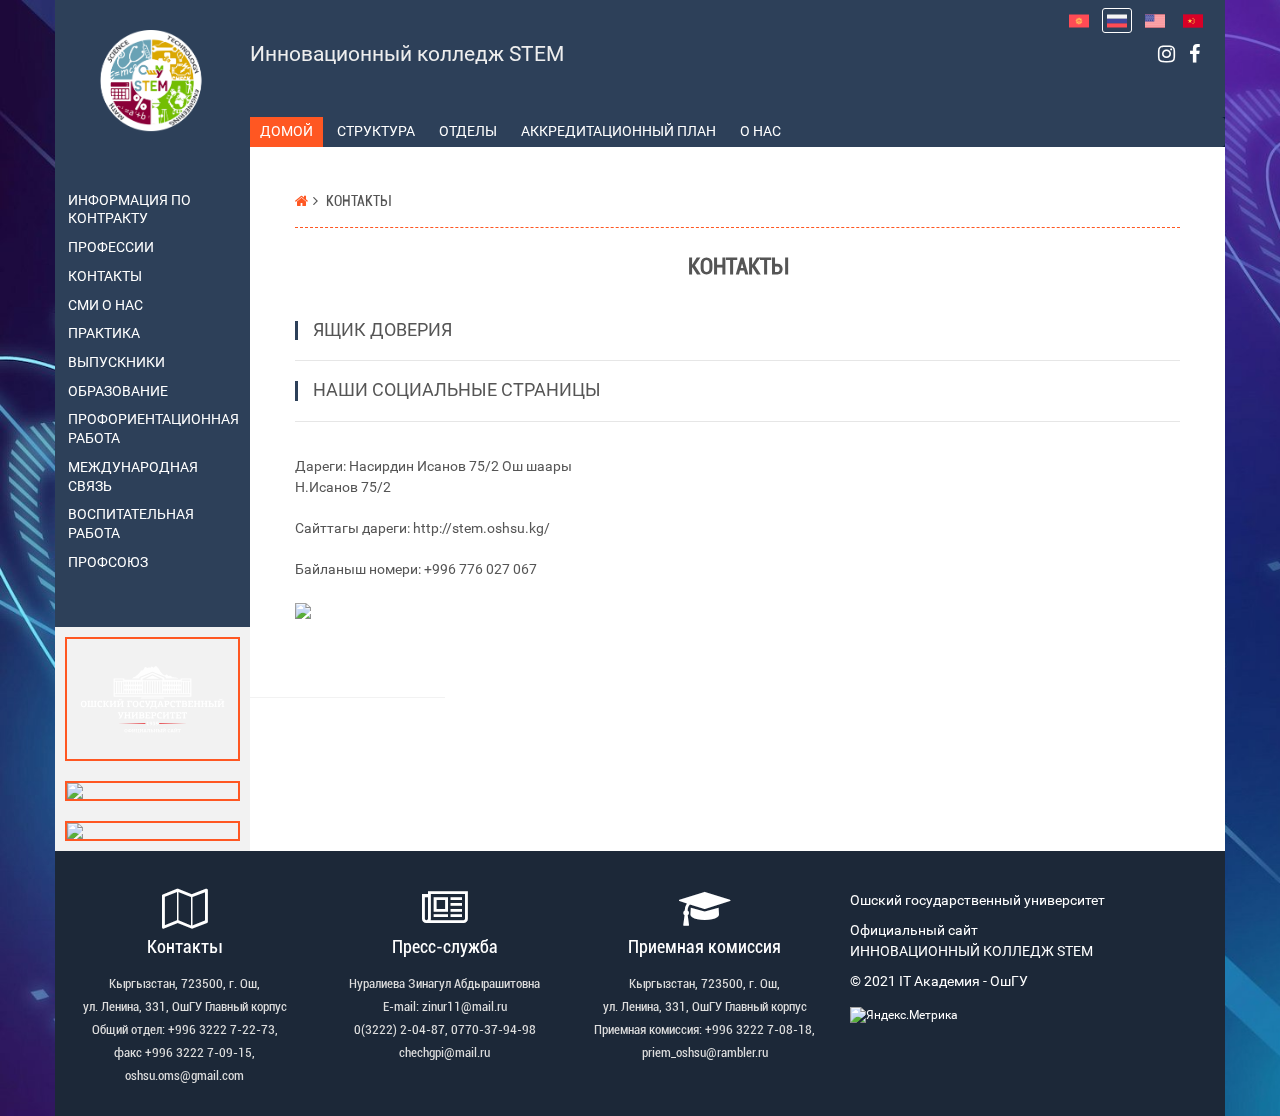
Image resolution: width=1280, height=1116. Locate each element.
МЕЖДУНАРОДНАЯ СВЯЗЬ (133, 477)
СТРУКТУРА (376, 131)
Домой (286, 131)
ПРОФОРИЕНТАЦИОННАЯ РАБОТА (151, 429)
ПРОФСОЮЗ (108, 562)
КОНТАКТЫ (105, 276)
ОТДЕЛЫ (468, 131)
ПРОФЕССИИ (111, 247)
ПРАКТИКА (104, 333)
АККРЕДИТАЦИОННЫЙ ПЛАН (618, 131)
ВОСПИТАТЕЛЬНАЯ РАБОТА (131, 524)
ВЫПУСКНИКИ (116, 362)
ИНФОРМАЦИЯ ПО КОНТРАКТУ (129, 210)
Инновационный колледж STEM (407, 54)
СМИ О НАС (105, 305)
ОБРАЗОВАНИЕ (118, 391)
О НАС (760, 131)
